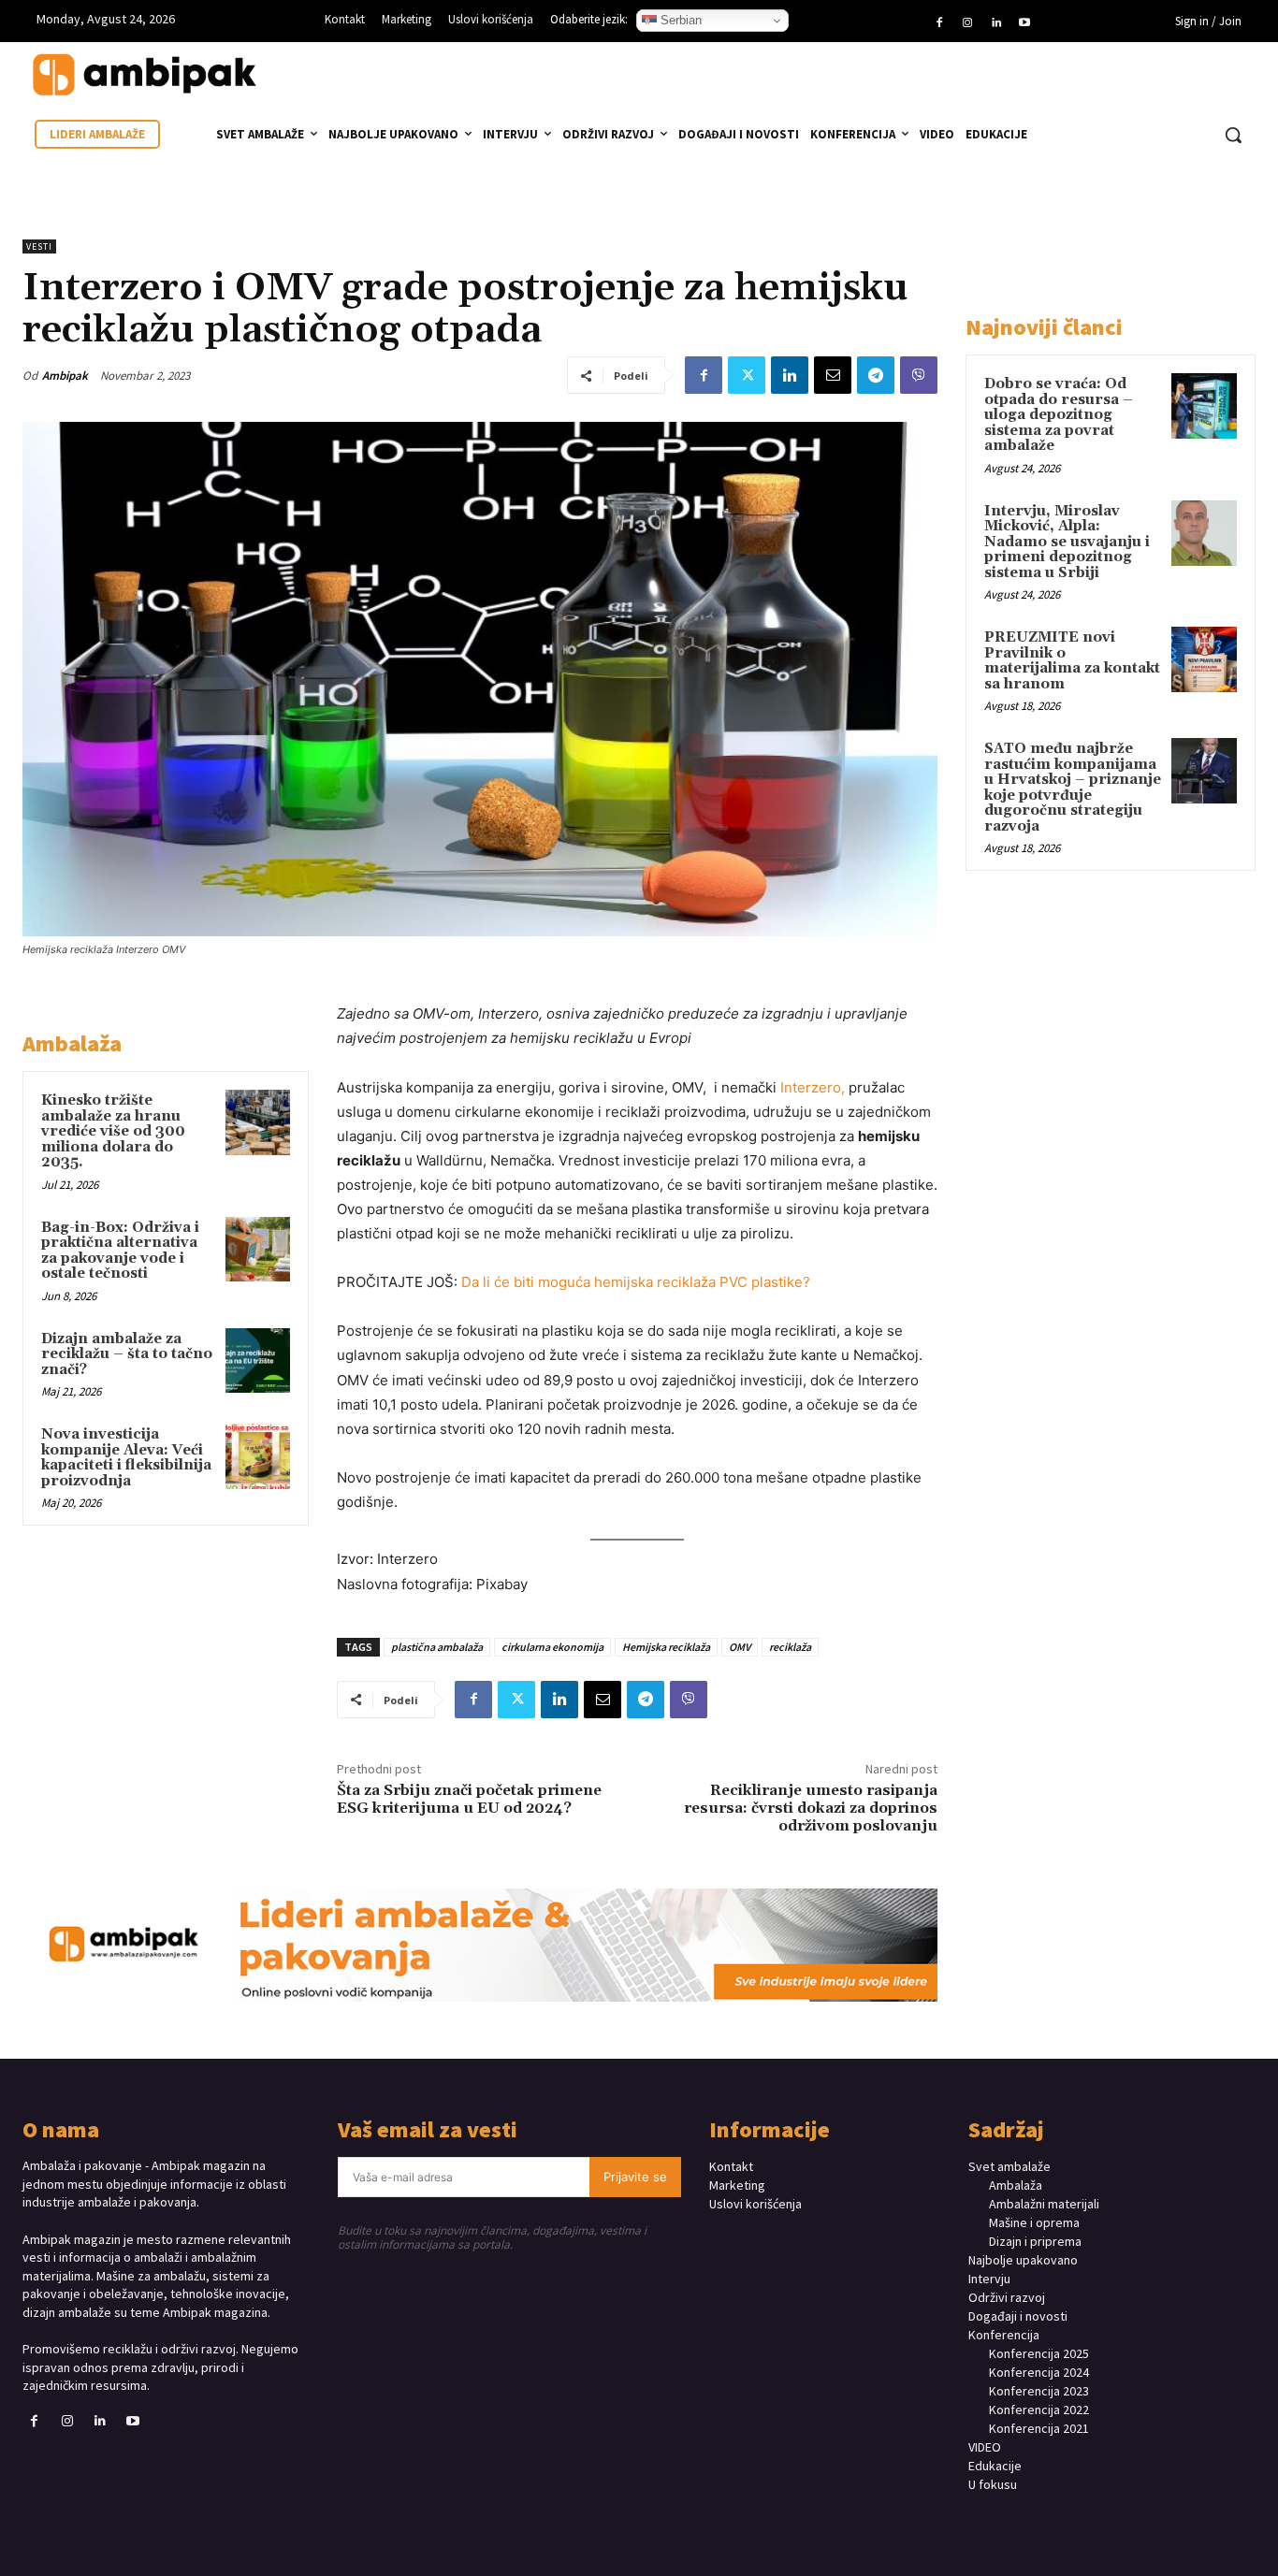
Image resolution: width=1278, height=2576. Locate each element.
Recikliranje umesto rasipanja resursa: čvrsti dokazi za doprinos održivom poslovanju (811, 1808)
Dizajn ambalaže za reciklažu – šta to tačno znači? (127, 1354)
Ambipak (65, 376)
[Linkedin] (995, 23)
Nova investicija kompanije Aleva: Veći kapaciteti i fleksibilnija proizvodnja (126, 1458)
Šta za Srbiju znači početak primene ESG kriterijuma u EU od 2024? (469, 1799)
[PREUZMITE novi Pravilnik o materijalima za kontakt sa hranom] (1204, 659)
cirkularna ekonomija (552, 1647)
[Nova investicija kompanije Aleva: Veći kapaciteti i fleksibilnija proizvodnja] (258, 1456)
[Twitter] (747, 375)
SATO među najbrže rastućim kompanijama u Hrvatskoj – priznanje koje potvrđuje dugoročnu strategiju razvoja (1073, 788)
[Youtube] (1024, 23)
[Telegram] (876, 375)
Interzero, (814, 1087)
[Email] (833, 375)
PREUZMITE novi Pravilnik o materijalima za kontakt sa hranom (1072, 661)
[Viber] (919, 375)
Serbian (679, 20)
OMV (740, 1647)
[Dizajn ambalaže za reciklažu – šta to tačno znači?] (258, 1360)
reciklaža (790, 1647)
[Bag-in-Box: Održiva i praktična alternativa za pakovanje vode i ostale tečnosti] (258, 1249)
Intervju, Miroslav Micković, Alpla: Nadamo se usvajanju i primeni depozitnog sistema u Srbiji (1067, 542)
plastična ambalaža (437, 1647)
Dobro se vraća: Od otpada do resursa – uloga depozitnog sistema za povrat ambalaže (1059, 415)
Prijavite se (635, 2177)
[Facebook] (939, 23)
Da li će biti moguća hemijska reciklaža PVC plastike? (636, 1282)
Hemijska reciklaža (666, 1647)
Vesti (39, 246)
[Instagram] (967, 23)
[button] (1233, 135)
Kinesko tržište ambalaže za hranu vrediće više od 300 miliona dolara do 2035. (113, 1131)
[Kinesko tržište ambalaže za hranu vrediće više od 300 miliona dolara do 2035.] (258, 1122)
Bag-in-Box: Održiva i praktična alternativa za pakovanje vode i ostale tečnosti (120, 1251)
